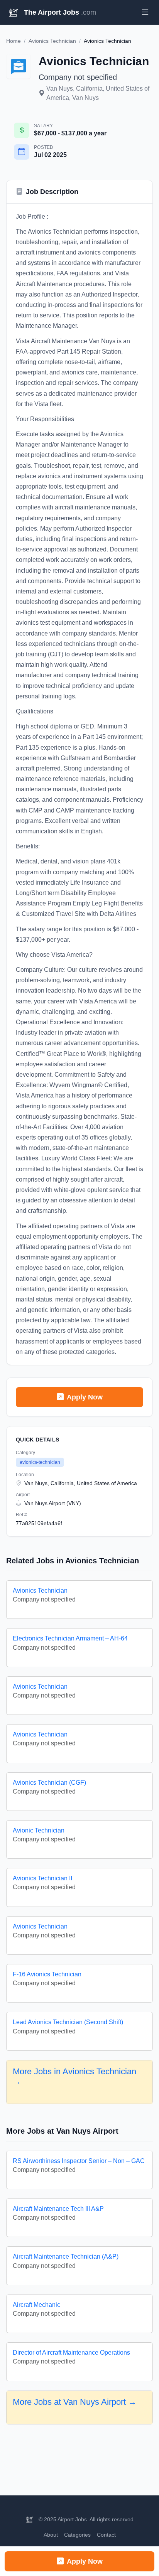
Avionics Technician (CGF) (49, 1783)
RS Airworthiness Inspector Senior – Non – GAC (79, 2161)
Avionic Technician (39, 1830)
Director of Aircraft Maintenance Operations (71, 2353)
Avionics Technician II (42, 1878)
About (51, 2535)
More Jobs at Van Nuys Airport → (75, 2402)
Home (14, 41)
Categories (77, 2535)
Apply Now (85, 1397)
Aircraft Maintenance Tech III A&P (58, 2209)
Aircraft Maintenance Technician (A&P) (66, 2257)
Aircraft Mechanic (36, 2305)
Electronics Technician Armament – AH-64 (70, 1638)
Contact (106, 2535)
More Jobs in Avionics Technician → (74, 2076)
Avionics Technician (52, 41)
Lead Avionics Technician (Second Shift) (68, 2022)
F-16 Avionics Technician (47, 1974)
